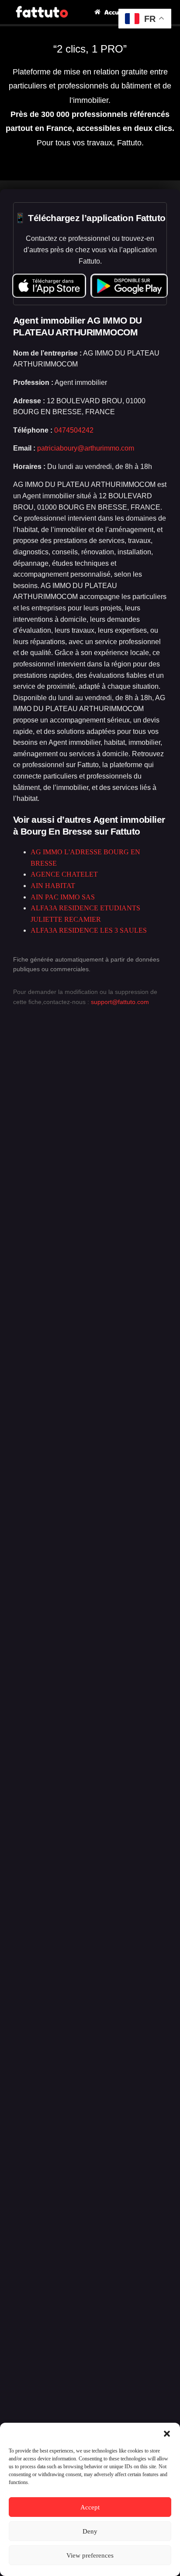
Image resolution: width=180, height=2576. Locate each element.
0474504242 (74, 430)
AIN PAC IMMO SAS (63, 897)
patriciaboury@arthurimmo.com (86, 448)
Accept (90, 2507)
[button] (167, 2434)
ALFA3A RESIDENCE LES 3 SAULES (89, 930)
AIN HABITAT (53, 886)
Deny (90, 2531)
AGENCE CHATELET (64, 874)
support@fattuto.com (120, 1002)
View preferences (90, 2555)
